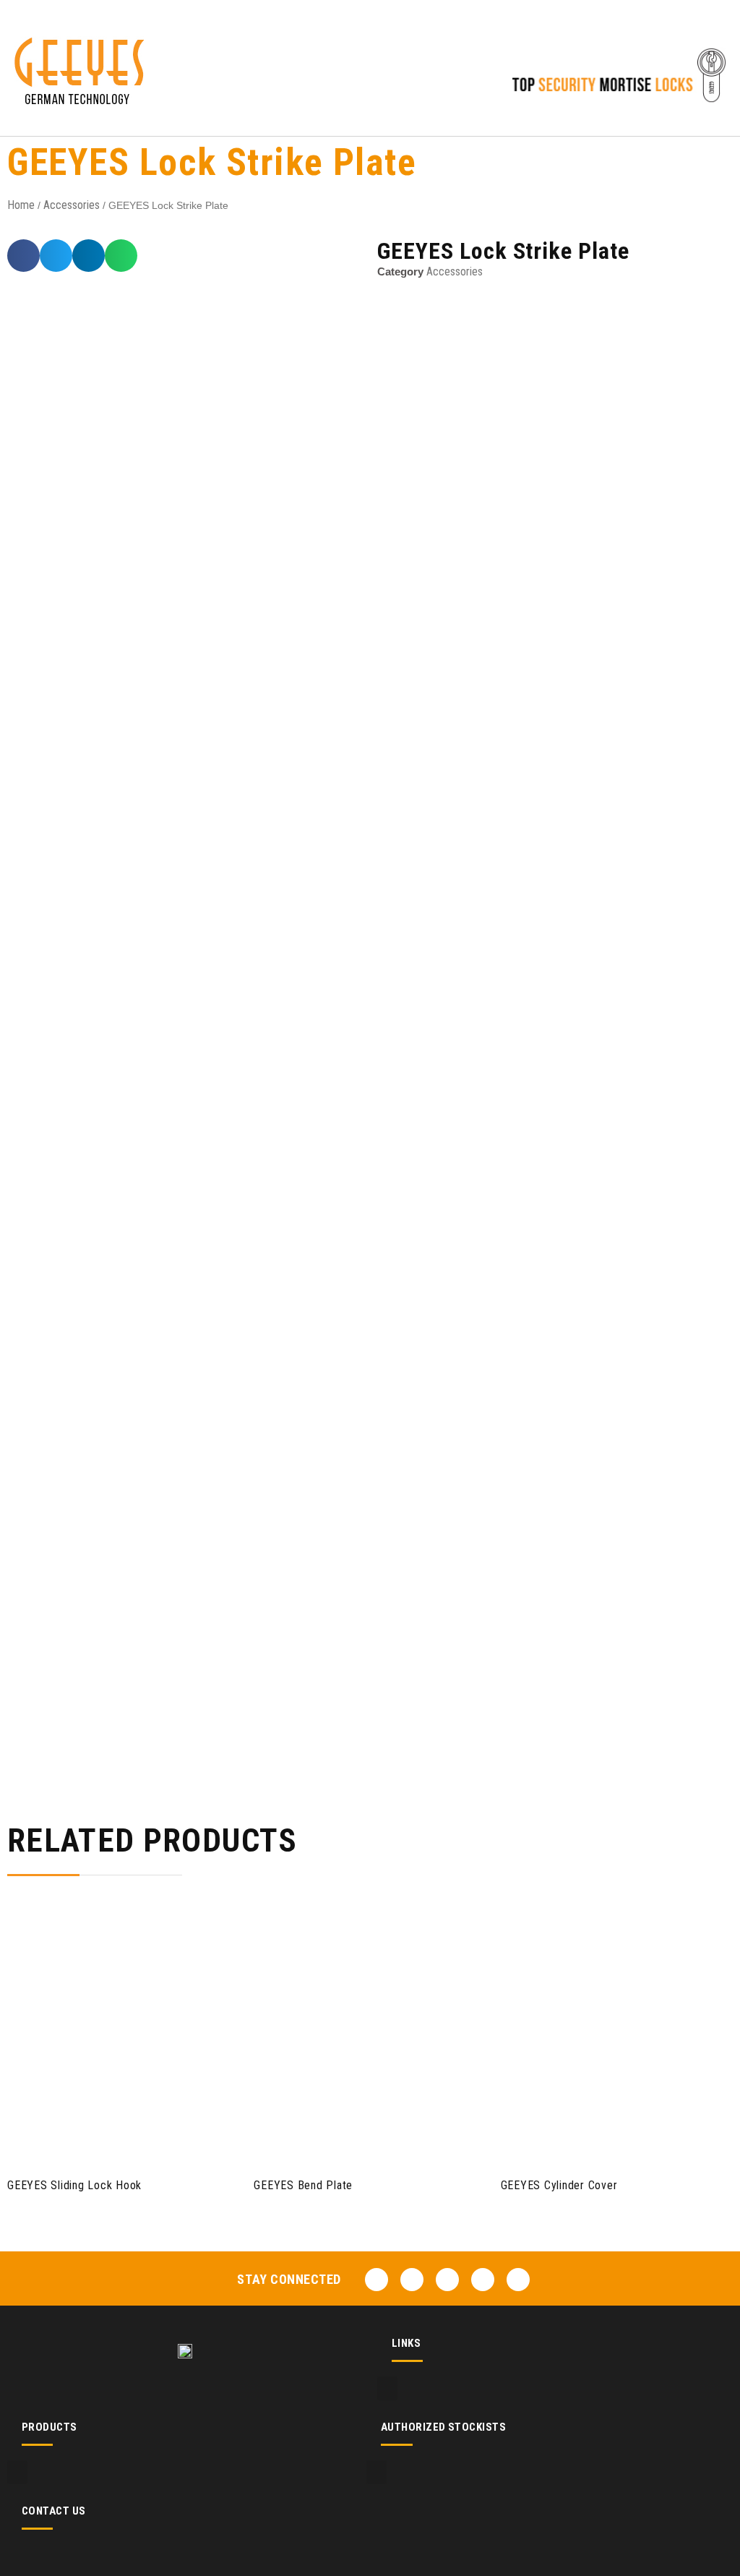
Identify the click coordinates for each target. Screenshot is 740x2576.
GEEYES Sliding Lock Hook (74, 2185)
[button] (364, 86)
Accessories (72, 205)
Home (21, 205)
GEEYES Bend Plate (303, 2185)
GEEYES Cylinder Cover (559, 2185)
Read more (116, 2138)
